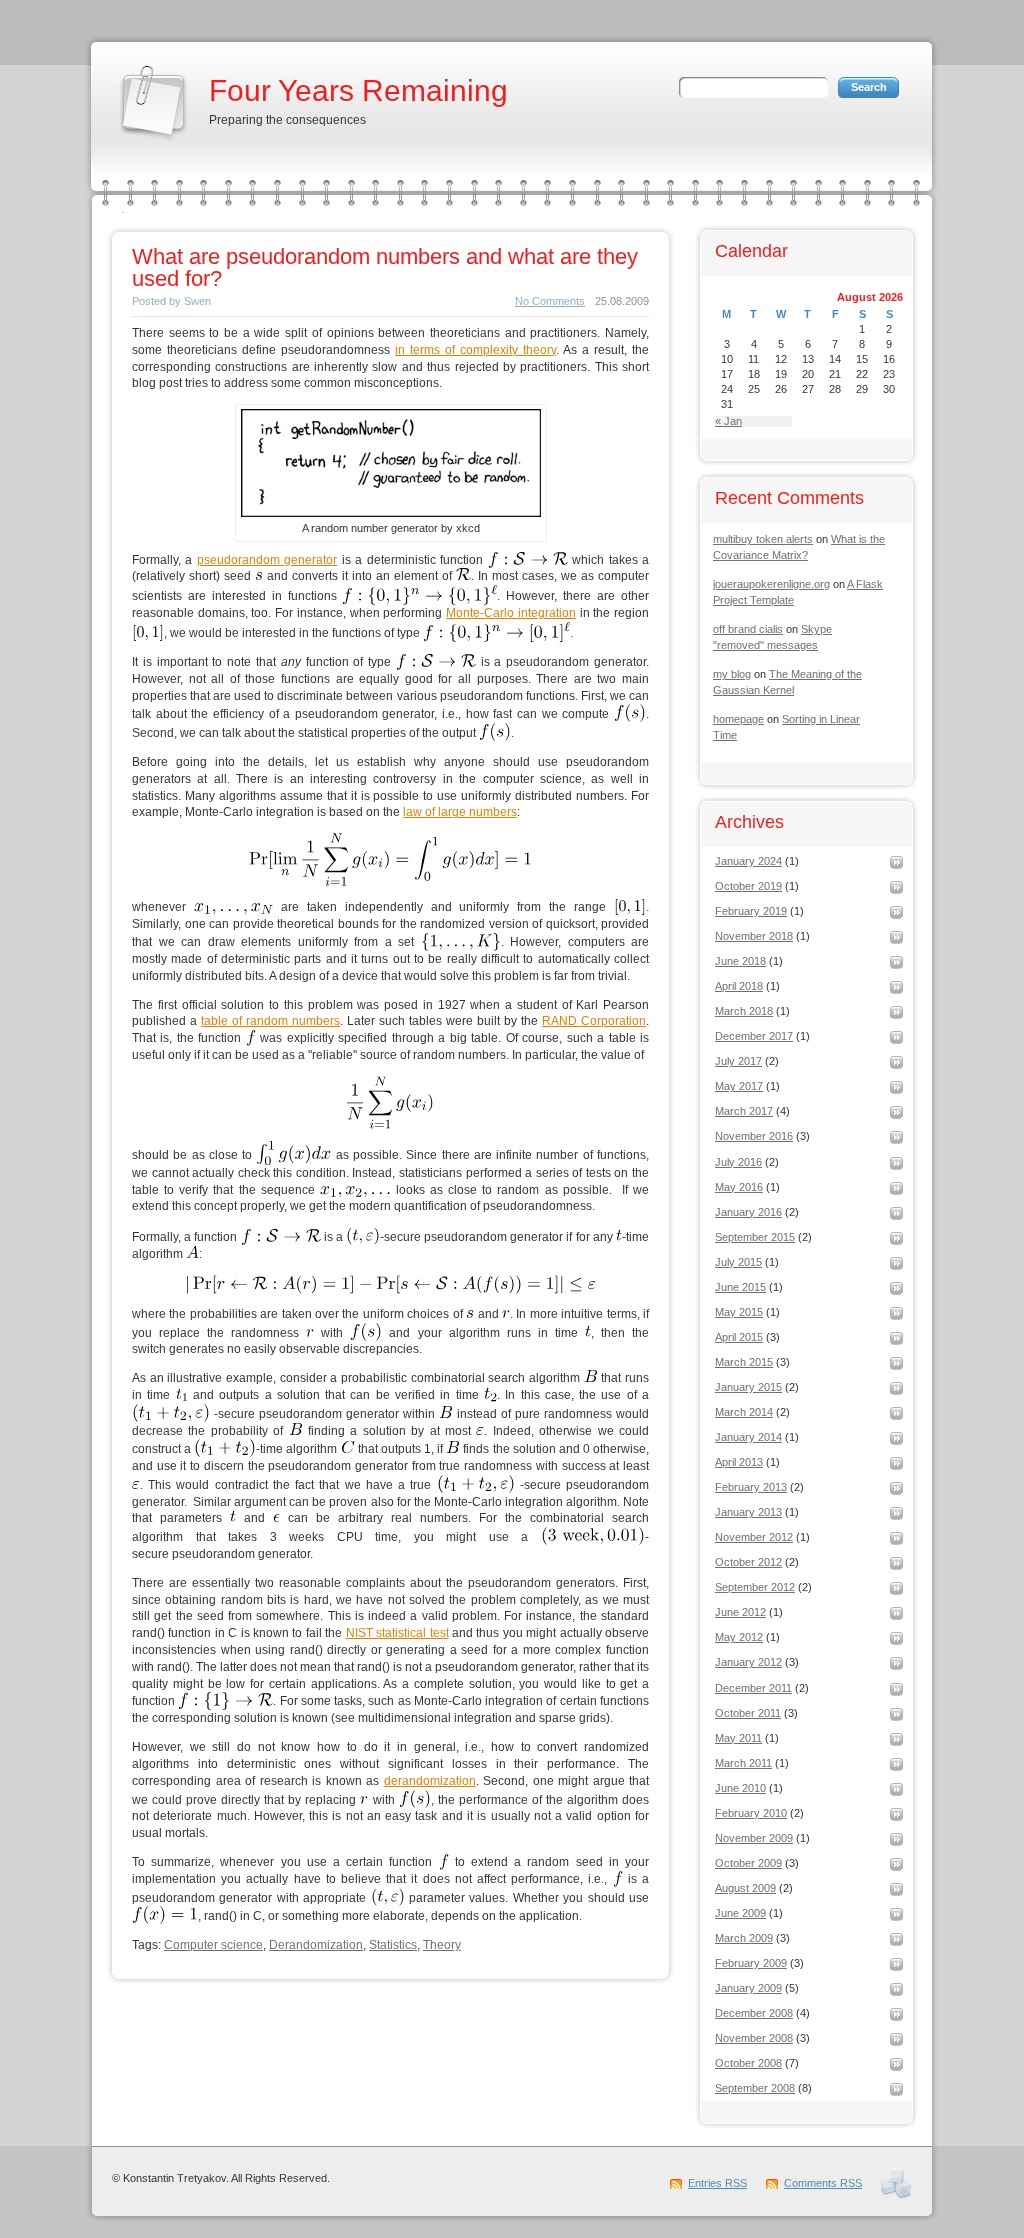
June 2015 (740, 1287)
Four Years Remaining (358, 90)
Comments (823, 2183)
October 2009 (748, 1863)
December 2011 (753, 1688)
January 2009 (748, 1988)
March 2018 (744, 1011)
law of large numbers (460, 812)
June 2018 (740, 961)
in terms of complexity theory (475, 350)
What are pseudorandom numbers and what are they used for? (385, 267)
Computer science (213, 1945)
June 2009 (740, 1913)
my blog (732, 674)
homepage (738, 719)
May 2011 (738, 1738)
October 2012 (748, 1562)
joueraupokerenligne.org (771, 584)
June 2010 (740, 1788)
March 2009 (744, 1938)
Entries (717, 2183)
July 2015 (738, 1262)
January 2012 (748, 1662)
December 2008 (754, 2013)
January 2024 (748, 861)
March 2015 (744, 1362)
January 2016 (748, 1212)
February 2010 (751, 1813)
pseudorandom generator (267, 560)
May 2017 (739, 1086)
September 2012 (755, 1587)
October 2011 (748, 1713)
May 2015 (739, 1312)
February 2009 (751, 1963)
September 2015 (755, 1237)
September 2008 (755, 2088)
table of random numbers (270, 1021)
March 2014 (744, 1412)
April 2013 (739, 1462)
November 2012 (754, 1537)
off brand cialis (748, 629)
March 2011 (743, 1763)
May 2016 (739, 1187)
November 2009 (754, 1838)
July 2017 (738, 1061)
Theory (442, 1945)
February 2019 (751, 911)
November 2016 (754, 1136)
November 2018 (754, 936)
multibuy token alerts (763, 539)
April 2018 (739, 986)
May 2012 (739, 1637)
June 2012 (740, 1612)
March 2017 (744, 1111)
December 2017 (754, 1036)
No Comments (550, 301)
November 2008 (754, 2038)
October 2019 (748, 886)
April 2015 (739, 1337)
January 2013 (748, 1512)
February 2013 (751, 1487)
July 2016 (738, 1162)
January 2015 (748, 1387)
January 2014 (748, 1437)
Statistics (393, 1945)
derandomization (430, 1781)
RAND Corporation (594, 1021)
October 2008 (748, 2063)
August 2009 (745, 1888)
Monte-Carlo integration (511, 613)
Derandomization (316, 1945)
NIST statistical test (397, 1633)
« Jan (728, 421)
